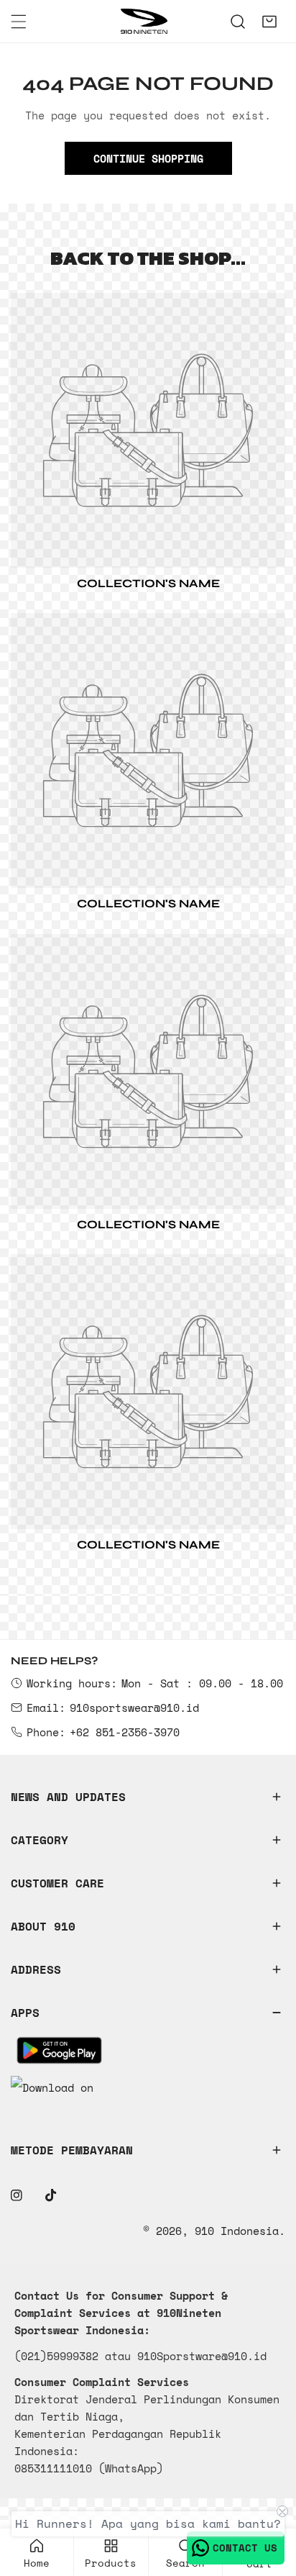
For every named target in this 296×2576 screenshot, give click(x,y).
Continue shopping (148, 158)
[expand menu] (19, 22)
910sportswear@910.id (134, 1707)
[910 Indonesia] (144, 21)
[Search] (238, 22)
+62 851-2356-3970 (125, 1732)
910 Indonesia (237, 2231)
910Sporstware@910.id (202, 2356)
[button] (269, 22)
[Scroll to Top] (270, 2500)
